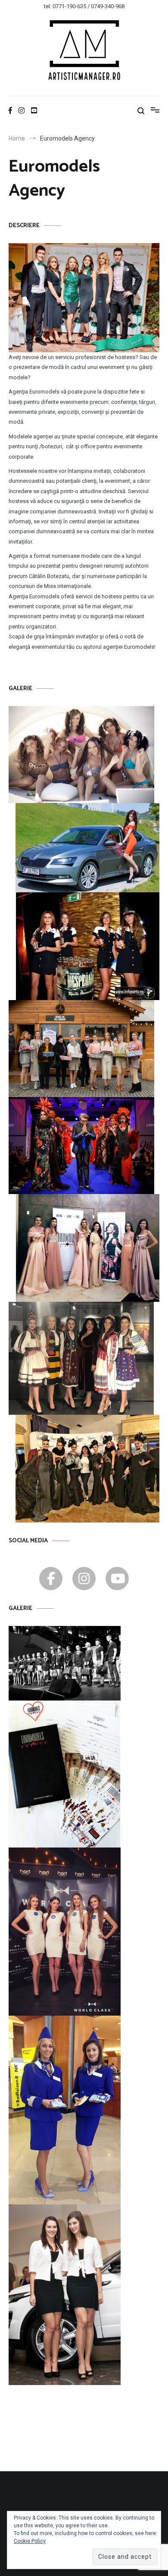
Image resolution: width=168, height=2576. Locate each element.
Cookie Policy (30, 2541)
